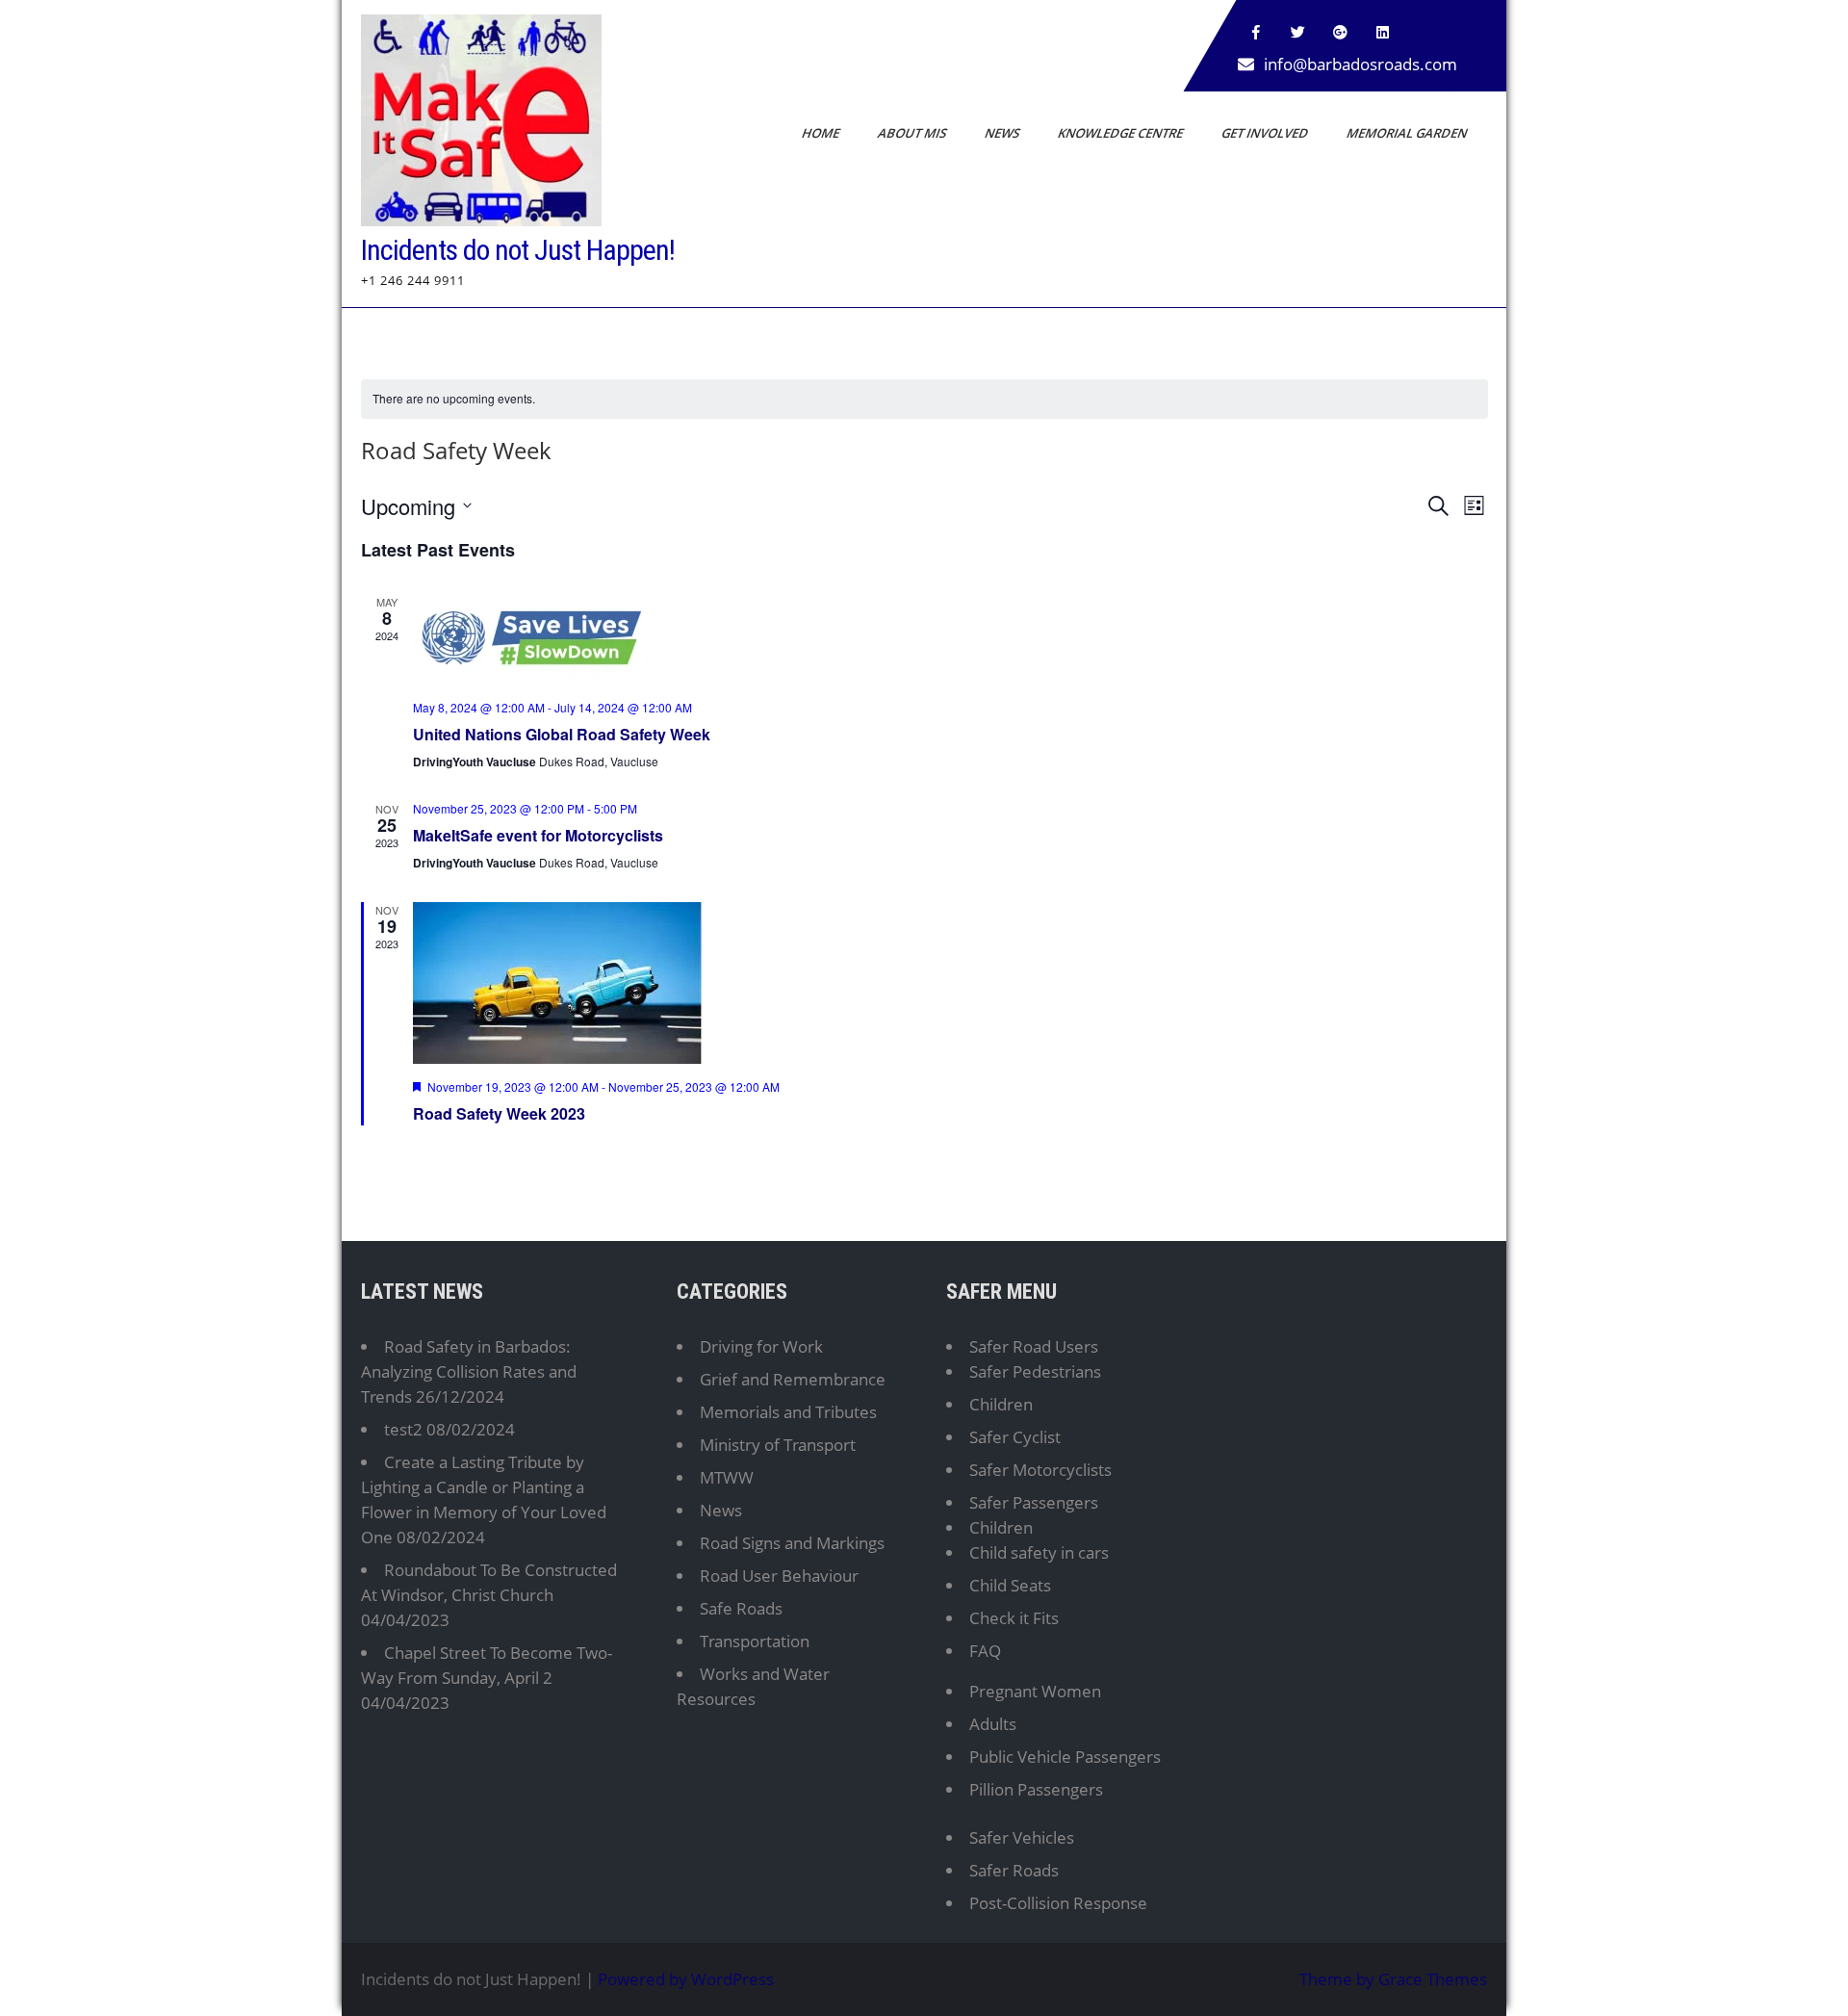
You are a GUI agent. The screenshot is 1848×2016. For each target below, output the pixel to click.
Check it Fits (1014, 1618)
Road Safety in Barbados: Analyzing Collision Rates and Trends (469, 1371)
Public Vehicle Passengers (1065, 1757)
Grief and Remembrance (793, 1379)
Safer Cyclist (1015, 1437)
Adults (993, 1724)
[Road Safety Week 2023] (950, 983)
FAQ (985, 1651)
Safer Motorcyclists (1040, 1470)
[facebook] (1256, 33)
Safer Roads (1014, 1870)
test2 (403, 1429)
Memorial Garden (1408, 133)
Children (1001, 1404)
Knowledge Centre (1122, 133)
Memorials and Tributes (788, 1412)
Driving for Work (761, 1346)
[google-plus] (1341, 33)
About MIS (913, 133)
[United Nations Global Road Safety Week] (950, 639)
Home (822, 133)
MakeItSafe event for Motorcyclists (538, 835)
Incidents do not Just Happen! (518, 250)
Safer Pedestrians (1035, 1371)
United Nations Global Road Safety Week (562, 734)
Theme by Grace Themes (1393, 1979)
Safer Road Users (1034, 1346)
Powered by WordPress (686, 1979)
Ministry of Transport (778, 1445)
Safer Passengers (1034, 1502)
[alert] (924, 399)
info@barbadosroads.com (1360, 64)
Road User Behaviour (779, 1576)
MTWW (727, 1477)
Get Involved (1266, 133)
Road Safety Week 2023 (499, 1113)
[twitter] (1298, 33)
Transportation (755, 1641)
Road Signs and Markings (792, 1543)
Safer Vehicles (1022, 1837)
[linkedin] (1383, 33)
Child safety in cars (1039, 1552)
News (1003, 133)
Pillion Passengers (1036, 1789)
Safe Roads (741, 1608)
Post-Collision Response (1058, 1903)
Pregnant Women (1035, 1691)
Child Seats (1010, 1585)
